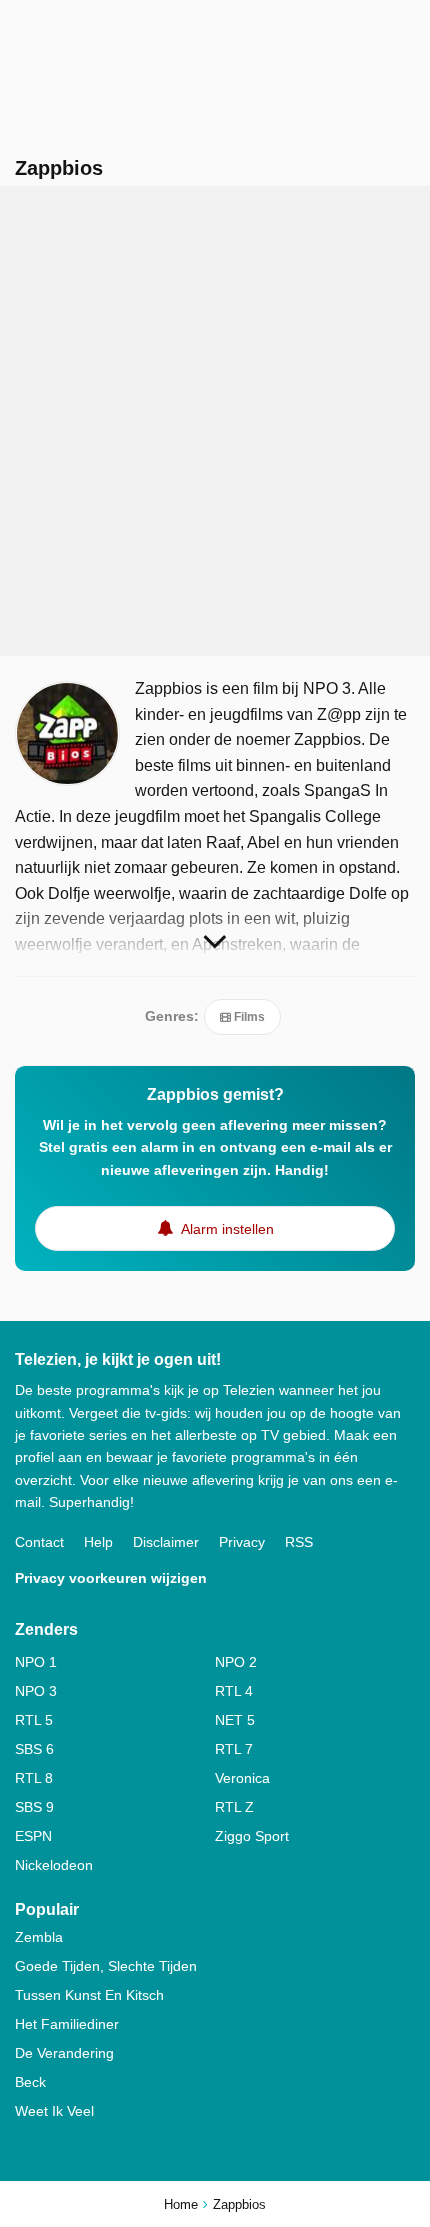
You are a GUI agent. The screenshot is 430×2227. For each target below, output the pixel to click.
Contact (39, 1542)
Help (98, 1542)
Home (181, 2204)
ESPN (33, 1836)
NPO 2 (236, 1662)
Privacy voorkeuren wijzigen (111, 1578)
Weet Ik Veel (54, 2111)
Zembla (39, 1937)
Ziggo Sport (252, 1836)
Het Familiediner (67, 2024)
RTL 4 (234, 1691)
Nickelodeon (54, 1865)
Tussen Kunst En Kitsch (89, 1995)
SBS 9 (34, 1807)
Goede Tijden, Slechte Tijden (106, 1966)
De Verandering (64, 2053)
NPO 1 (36, 1662)
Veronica (242, 1778)
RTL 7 (234, 1749)
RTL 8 (34, 1778)
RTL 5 (34, 1720)
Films (248, 1017)
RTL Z (234, 1807)
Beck (30, 2082)
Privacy (242, 1542)
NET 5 (235, 1720)
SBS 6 (34, 1749)
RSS (299, 1542)
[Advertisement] (215, 421)
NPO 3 (36, 1691)
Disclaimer (166, 1542)
